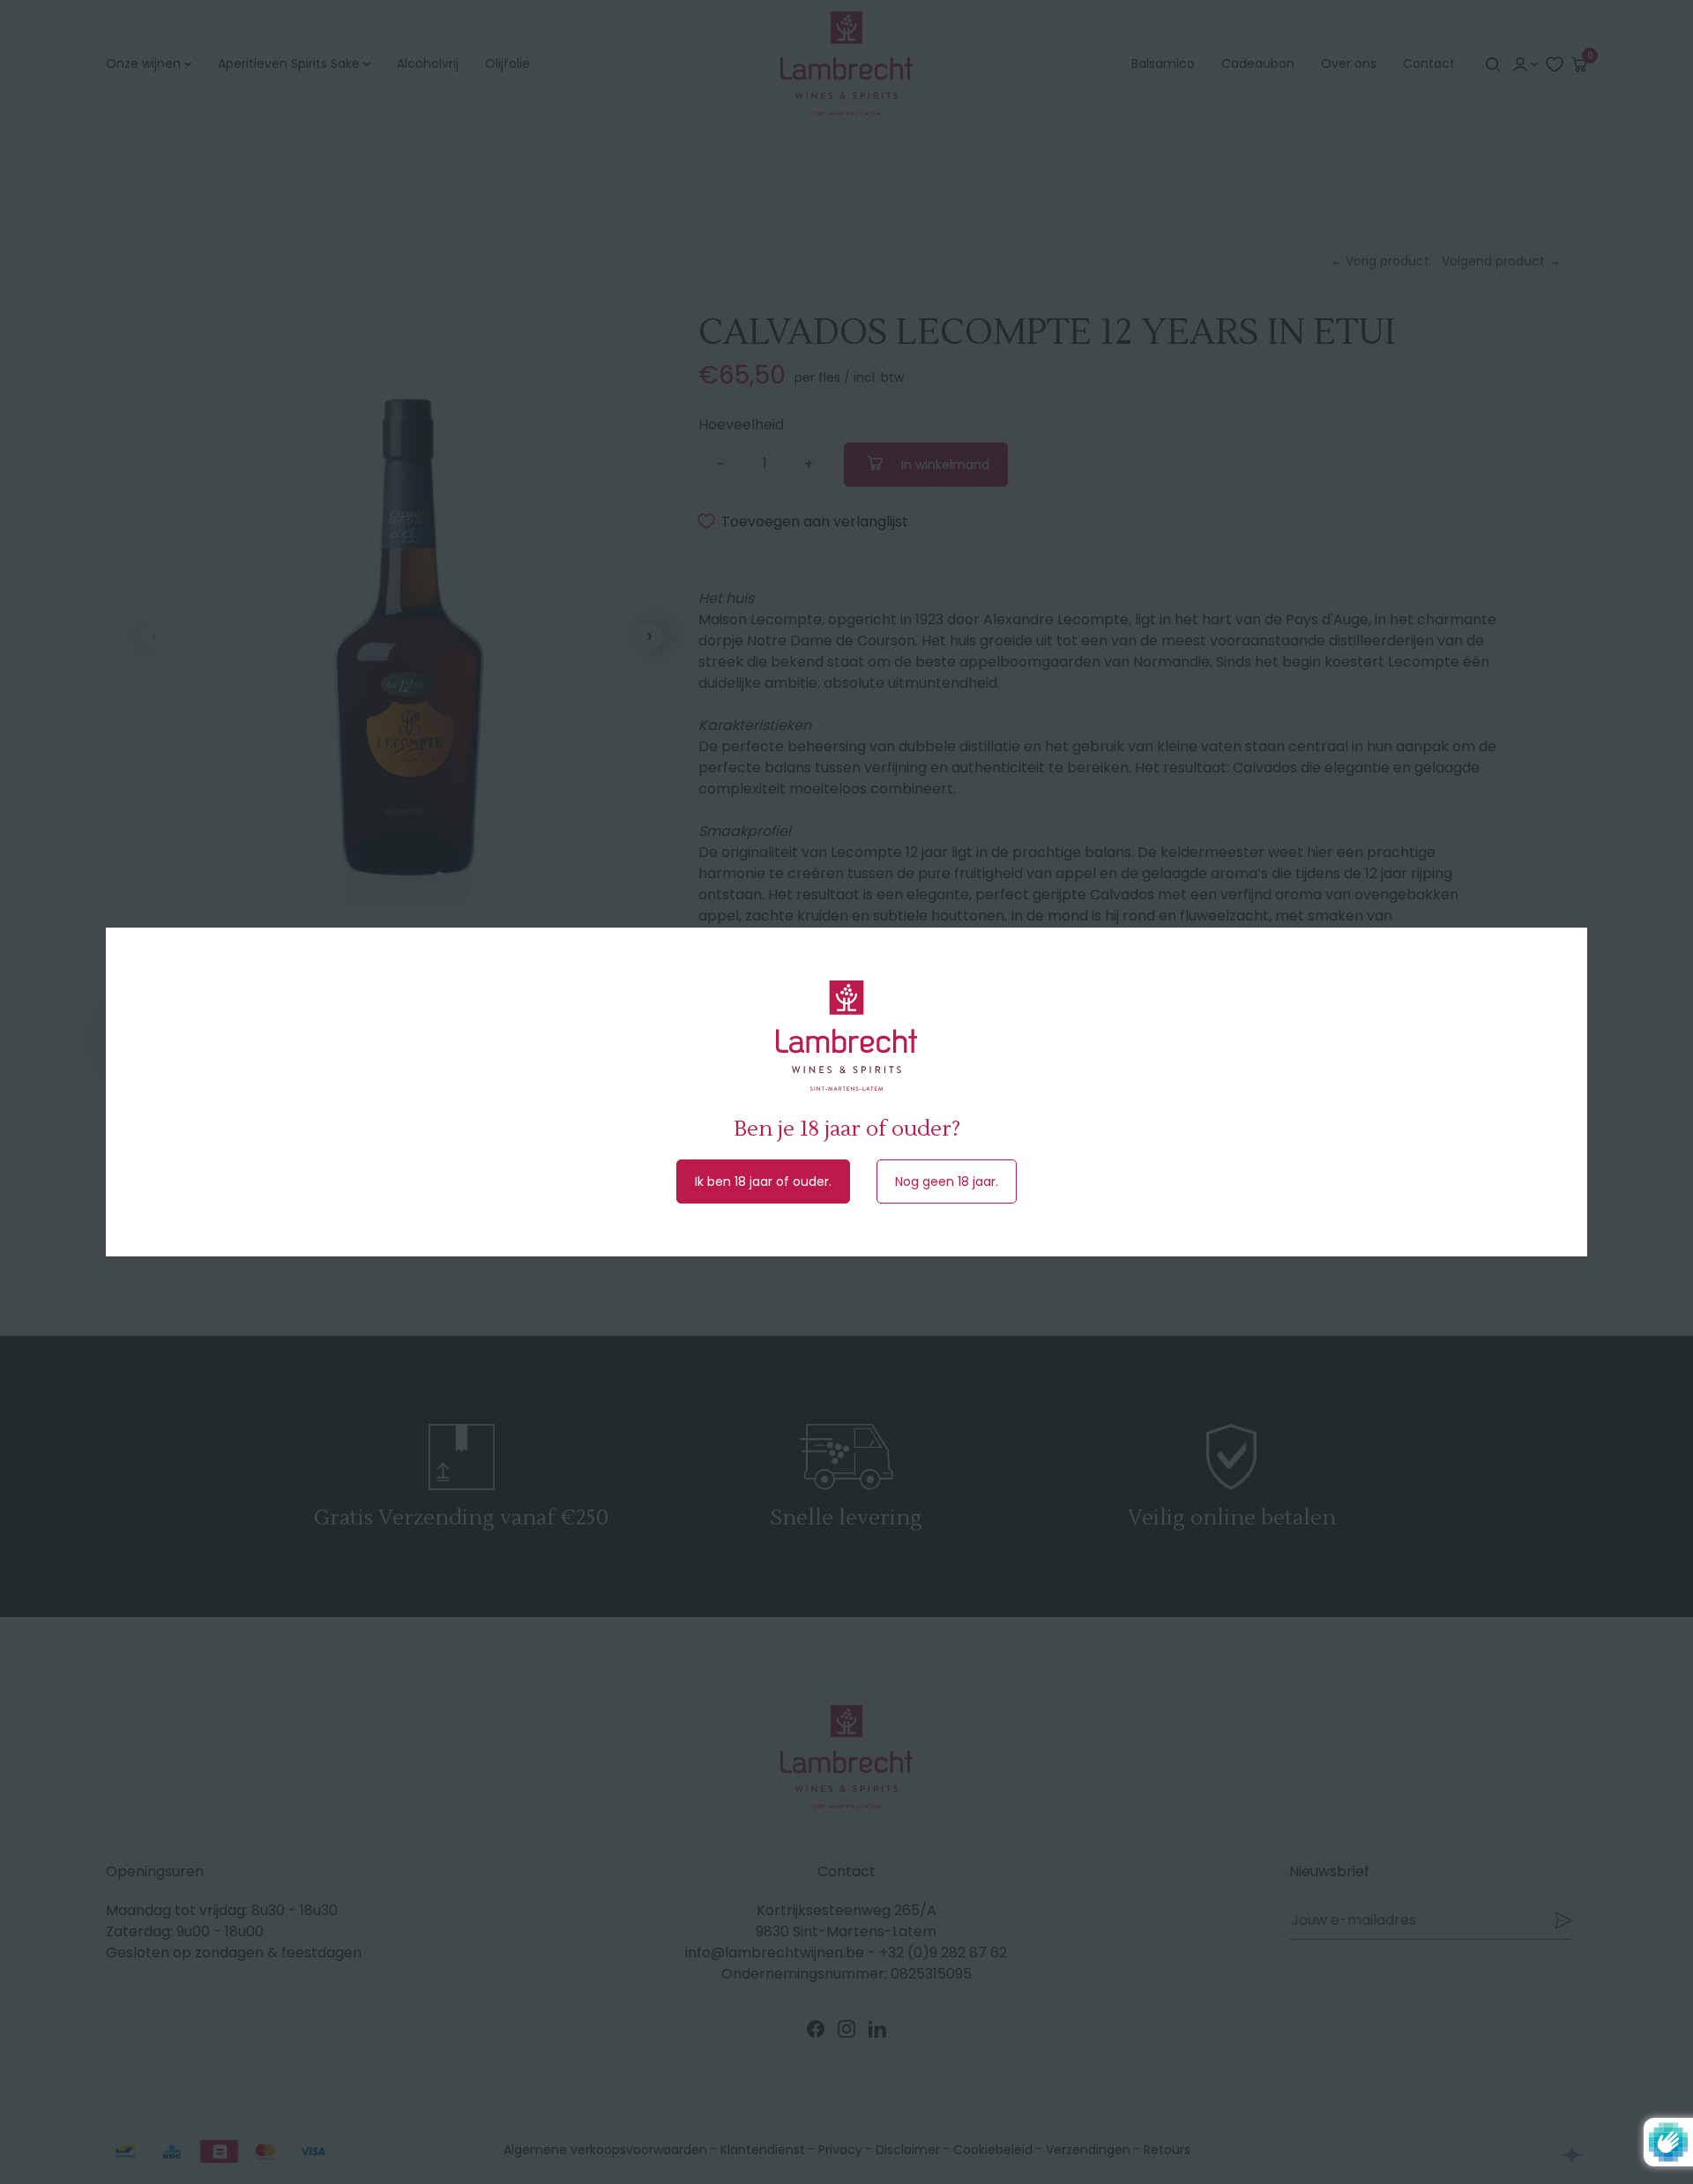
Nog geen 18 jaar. (947, 1181)
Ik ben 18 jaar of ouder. (763, 1181)
